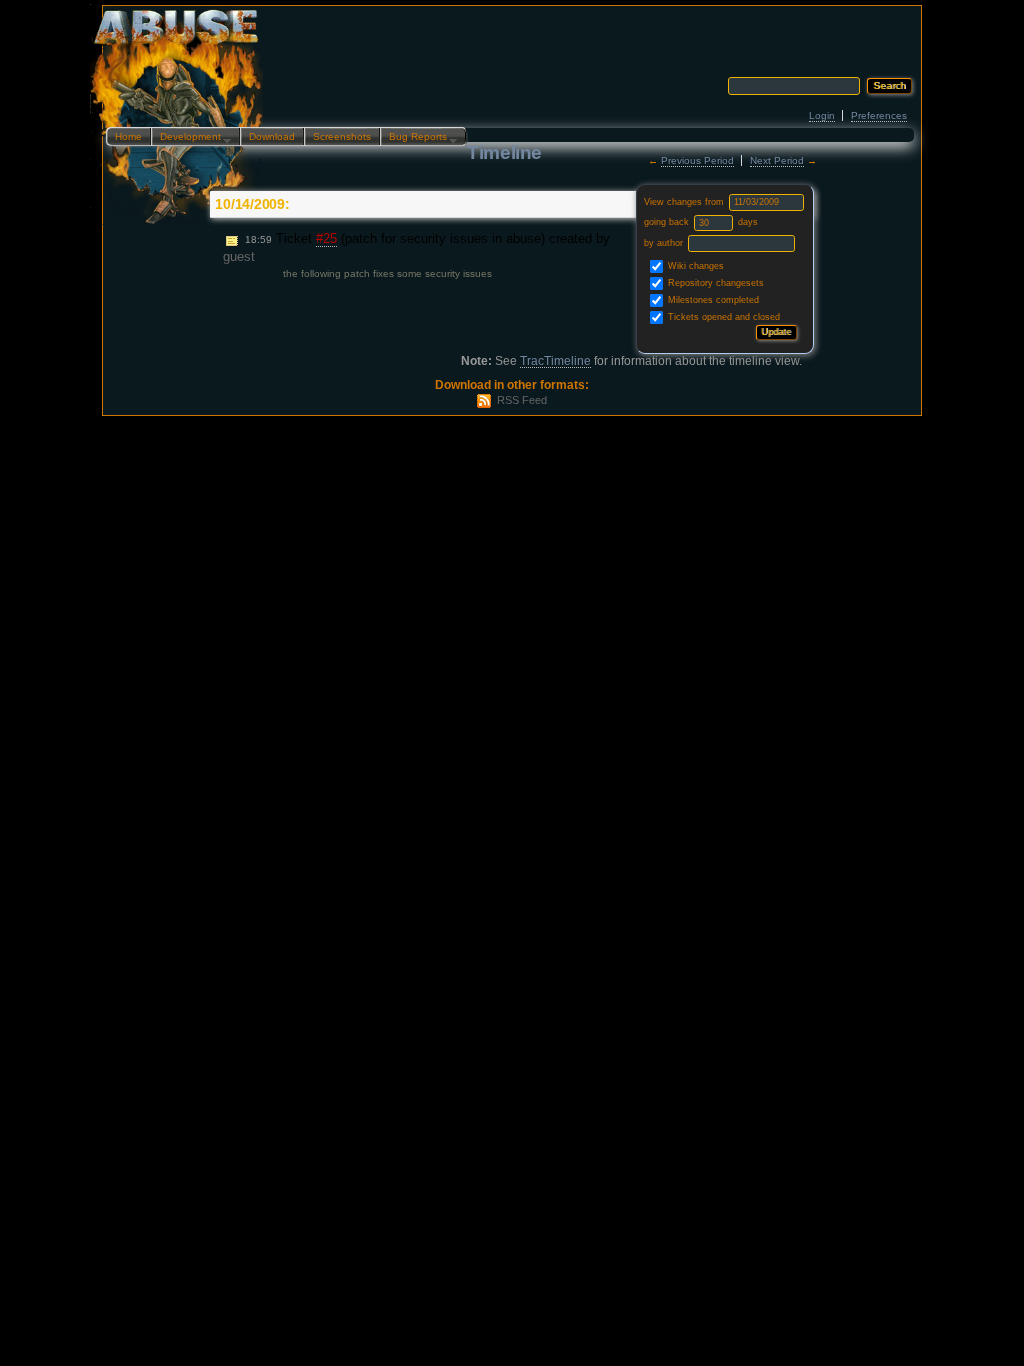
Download (272, 136)
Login (822, 115)
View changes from (685, 202)
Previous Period (697, 160)
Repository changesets (714, 283)
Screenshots (342, 136)
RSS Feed (522, 400)
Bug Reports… (419, 138)
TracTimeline (555, 360)
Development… (191, 138)
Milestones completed (712, 300)
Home (128, 136)
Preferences (879, 115)
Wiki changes (694, 266)
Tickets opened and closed (722, 317)
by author (665, 243)
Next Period (777, 160)
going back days (701, 222)
